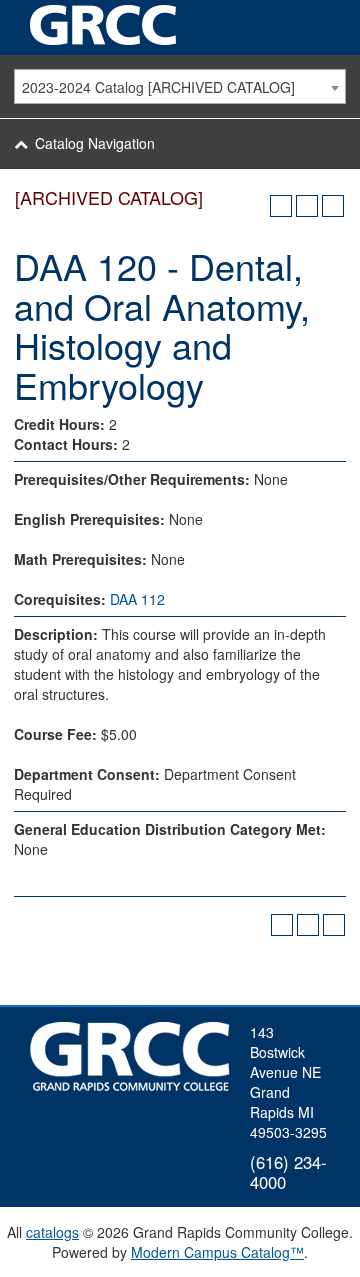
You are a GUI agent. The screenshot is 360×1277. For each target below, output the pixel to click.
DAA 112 (137, 599)
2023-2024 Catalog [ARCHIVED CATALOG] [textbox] (158, 87)
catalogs (52, 1232)
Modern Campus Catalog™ (217, 1252)
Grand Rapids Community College (105, 25)
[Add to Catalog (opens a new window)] (281, 206)
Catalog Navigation (95, 143)
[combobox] (180, 86)
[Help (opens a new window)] (333, 206)
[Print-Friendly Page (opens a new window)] (307, 206)
